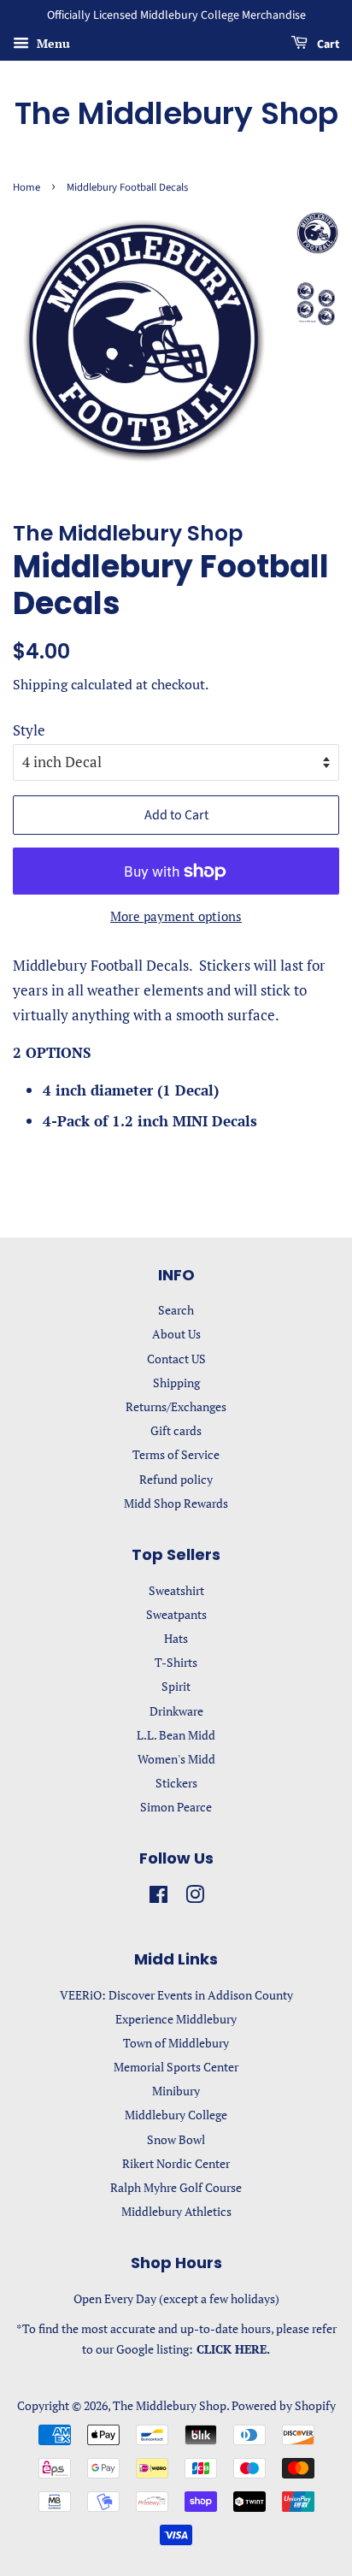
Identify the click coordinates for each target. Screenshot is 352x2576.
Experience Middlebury (176, 2019)
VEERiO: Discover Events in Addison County (176, 1995)
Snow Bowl (176, 2139)
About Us (176, 1334)
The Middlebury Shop (176, 113)
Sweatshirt (176, 1590)
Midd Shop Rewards (176, 1503)
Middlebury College (176, 2115)
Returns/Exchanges (176, 1406)
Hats (176, 1638)
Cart (327, 44)
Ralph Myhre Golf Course (176, 2187)
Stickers (176, 1783)
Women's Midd (176, 1759)
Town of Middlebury (176, 2043)
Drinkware (176, 1711)
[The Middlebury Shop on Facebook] (158, 1897)
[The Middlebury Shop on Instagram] (195, 1897)
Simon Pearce (176, 1807)
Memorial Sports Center (176, 2067)
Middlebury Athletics (176, 2211)
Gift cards (176, 1430)
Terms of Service (176, 1454)
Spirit (176, 1686)
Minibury (176, 2091)
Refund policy (176, 1479)
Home (26, 187)
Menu (52, 43)
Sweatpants (176, 1614)
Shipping (40, 684)
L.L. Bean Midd (176, 1735)
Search (176, 1310)
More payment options (176, 916)
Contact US (176, 1359)
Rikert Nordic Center (176, 2163)
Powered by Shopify (284, 2405)
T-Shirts (176, 1662)
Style (29, 730)
